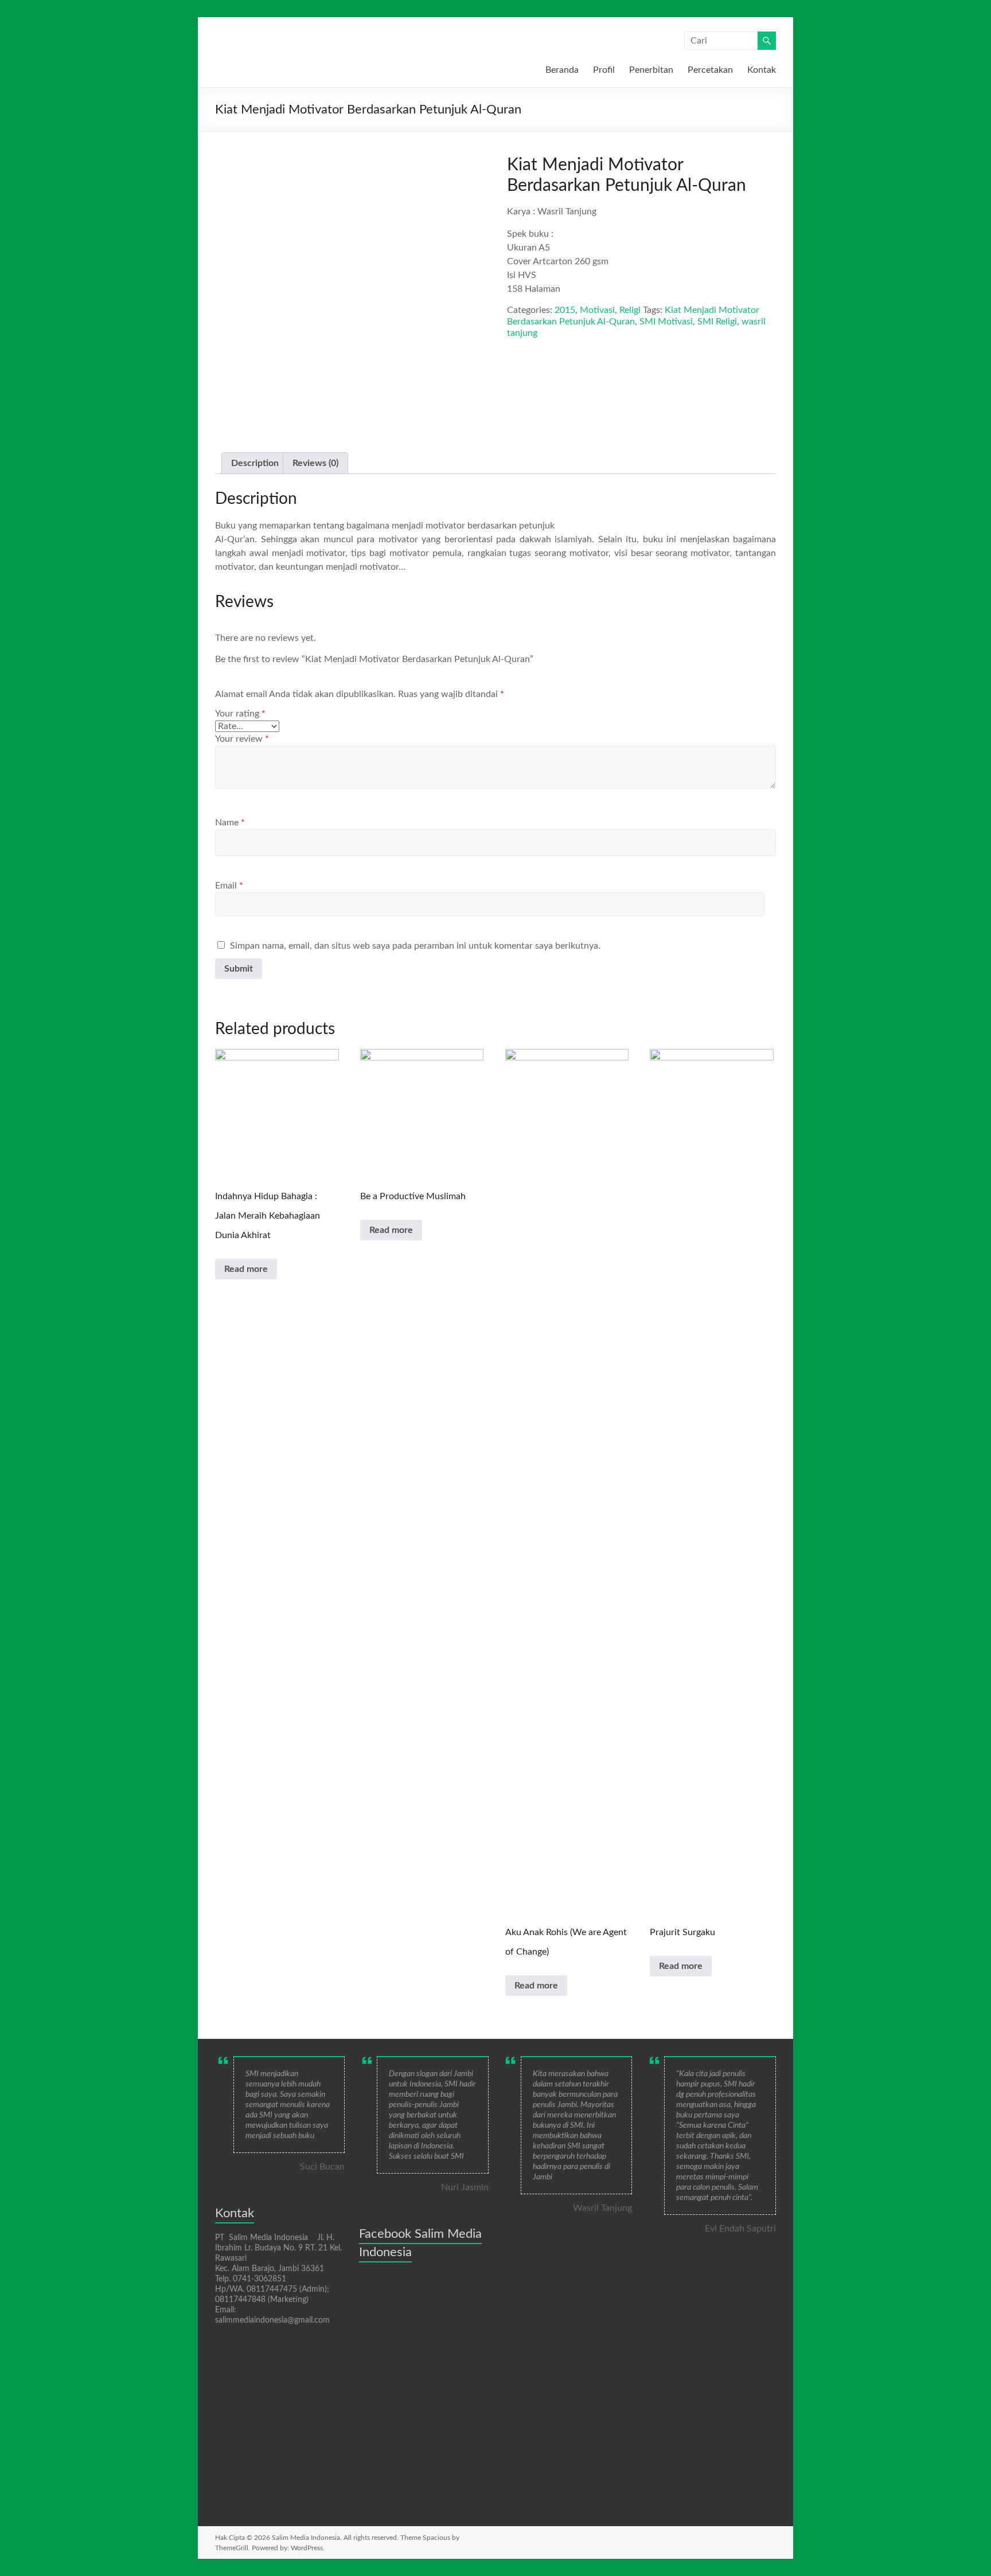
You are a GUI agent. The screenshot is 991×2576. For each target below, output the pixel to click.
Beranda (562, 70)
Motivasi (597, 310)
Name (230, 823)
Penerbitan (651, 70)
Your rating (240, 714)
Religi (630, 310)
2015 (565, 310)
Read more (246, 1269)
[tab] (255, 463)
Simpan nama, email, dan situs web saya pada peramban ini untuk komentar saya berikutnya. (415, 946)
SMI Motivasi (666, 322)
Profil (604, 70)
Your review (242, 739)
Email (229, 886)
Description (255, 463)
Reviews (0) (315, 463)
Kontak (762, 70)
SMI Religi (717, 322)
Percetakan (710, 70)
